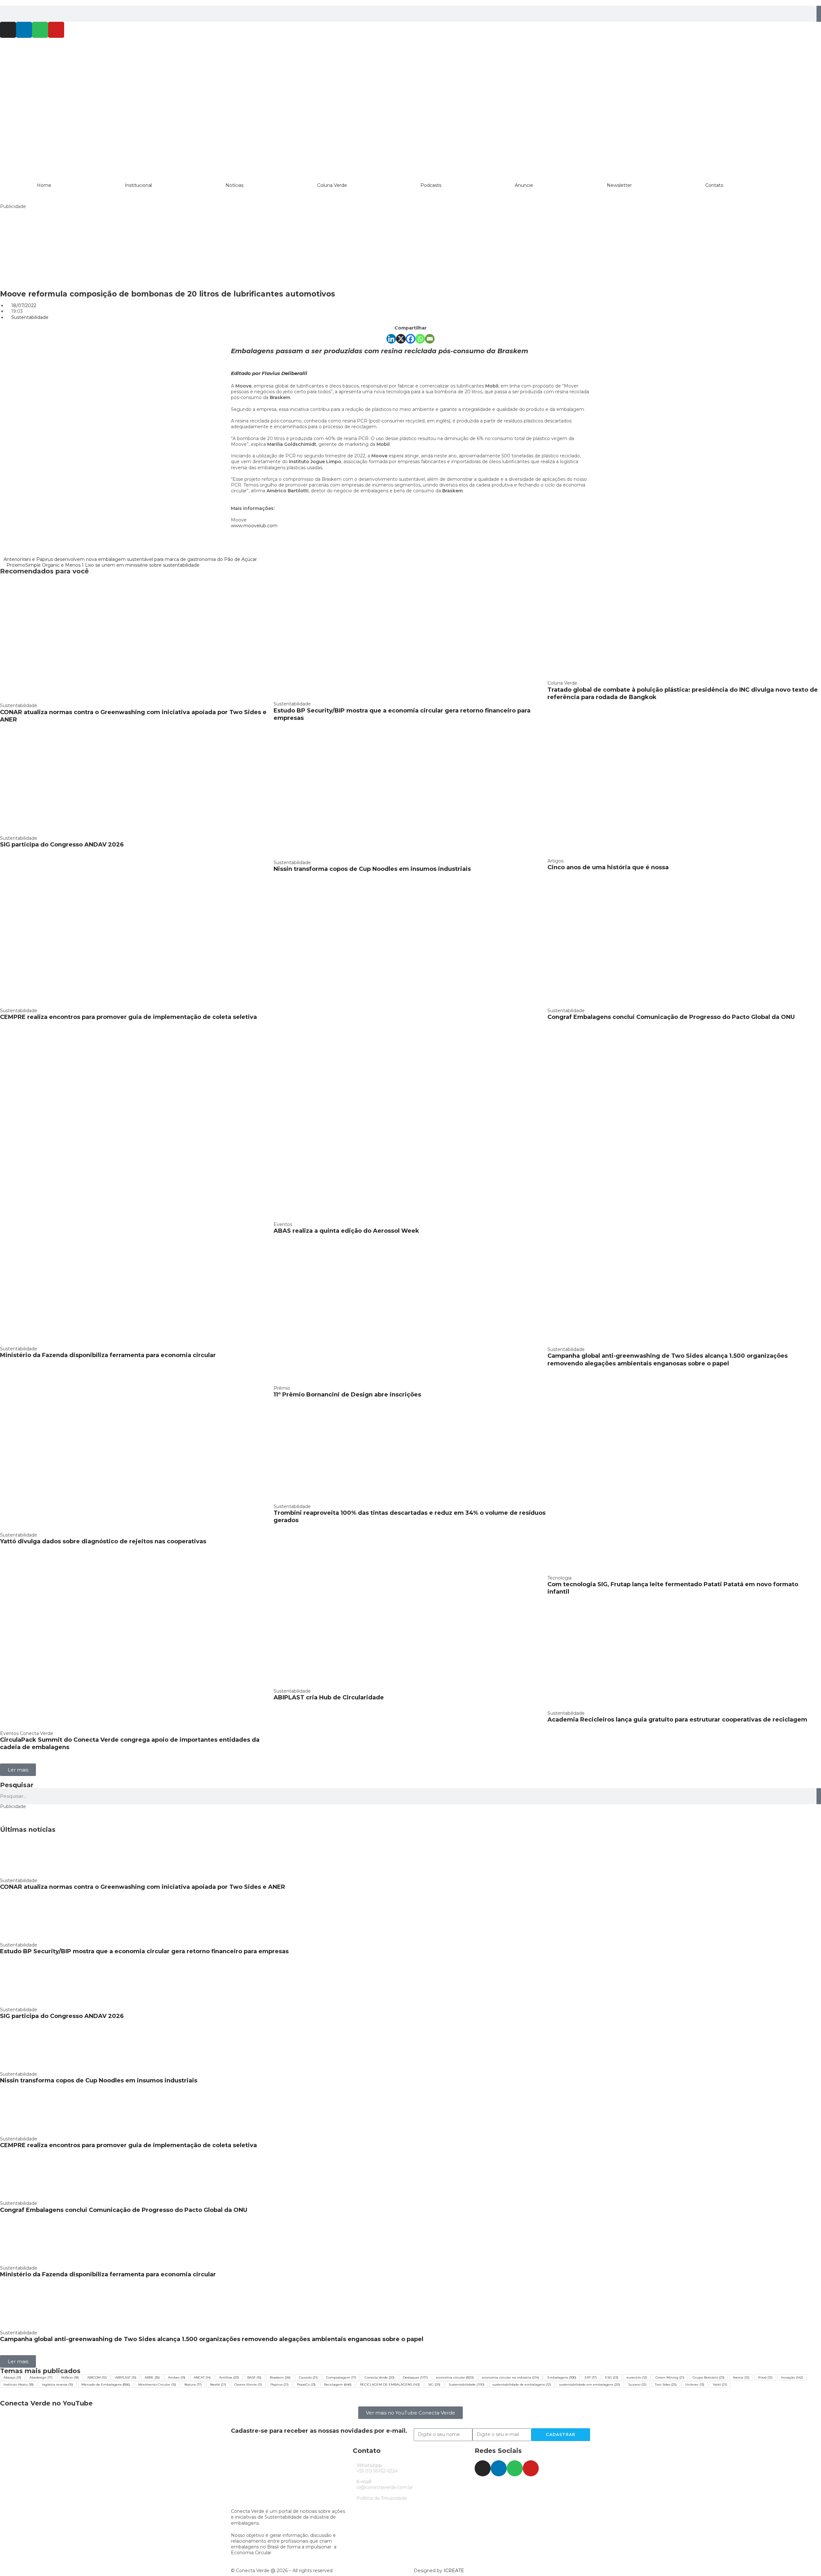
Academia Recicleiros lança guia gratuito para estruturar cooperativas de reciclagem (677, 1720)
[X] (401, 339)
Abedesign (41, 2377)
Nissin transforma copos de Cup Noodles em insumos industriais (372, 869)
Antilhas (229, 2377)
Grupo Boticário (709, 2377)
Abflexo (70, 2377)
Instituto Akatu (19, 2384)
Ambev (177, 2377)
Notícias (234, 185)
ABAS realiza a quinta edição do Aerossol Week (346, 1231)
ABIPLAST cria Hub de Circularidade (329, 1697)
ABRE (152, 2377)
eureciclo (637, 2377)
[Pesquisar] (819, 14)
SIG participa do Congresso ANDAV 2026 (62, 845)
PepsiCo (306, 2384)
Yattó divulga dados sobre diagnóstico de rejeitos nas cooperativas (103, 1541)
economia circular (455, 2377)
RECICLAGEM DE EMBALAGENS (390, 2384)
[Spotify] (40, 30)
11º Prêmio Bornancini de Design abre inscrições (347, 1395)
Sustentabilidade (30, 317)
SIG (434, 2384)
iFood (765, 2377)
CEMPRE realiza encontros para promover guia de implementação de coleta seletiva (128, 1017)
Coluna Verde (332, 185)
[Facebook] (410, 339)
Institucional (138, 185)
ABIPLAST (126, 2377)
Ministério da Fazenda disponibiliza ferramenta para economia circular (108, 1355)
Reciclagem (338, 2384)
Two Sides (666, 2384)
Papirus (279, 2384)
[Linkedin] (24, 30)
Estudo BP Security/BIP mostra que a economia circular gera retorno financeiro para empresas (144, 1951)
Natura (193, 2384)
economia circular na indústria (511, 2377)
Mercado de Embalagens (106, 2384)
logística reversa (58, 2384)
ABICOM (97, 2377)
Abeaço (12, 2377)
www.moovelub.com (254, 526)
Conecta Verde (380, 2377)
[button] (18, 1770)
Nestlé (218, 2384)
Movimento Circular (157, 2384)
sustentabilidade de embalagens (522, 2384)
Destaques (415, 2377)
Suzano (637, 2384)
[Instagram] (8, 30)
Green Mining (670, 2377)
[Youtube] (56, 30)
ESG (612, 2377)
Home (44, 185)
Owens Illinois (248, 2384)
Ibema (741, 2377)
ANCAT (202, 2377)
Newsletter (619, 185)
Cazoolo (308, 2377)
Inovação (792, 2377)
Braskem (280, 2377)
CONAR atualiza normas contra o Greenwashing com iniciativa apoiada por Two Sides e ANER (143, 1887)
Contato (714, 185)
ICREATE (454, 2571)
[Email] (430, 339)
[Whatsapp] (420, 339)
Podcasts (431, 185)
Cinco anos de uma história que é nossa (608, 867)
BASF (254, 2377)
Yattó (720, 2384)
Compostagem (341, 2377)
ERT (591, 2377)
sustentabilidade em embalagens (590, 2384)
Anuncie (524, 185)
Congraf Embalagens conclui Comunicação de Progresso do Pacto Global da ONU (671, 1017)
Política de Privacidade (381, 2498)
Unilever (695, 2384)
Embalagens (562, 2377)
